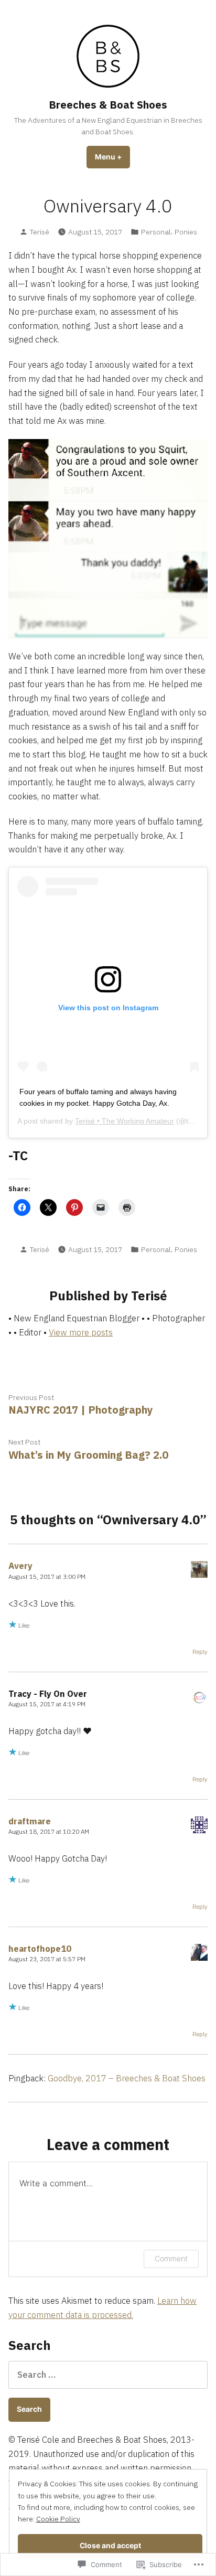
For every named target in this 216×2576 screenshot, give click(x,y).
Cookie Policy (58, 2519)
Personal (156, 232)
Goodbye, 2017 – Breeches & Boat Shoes (127, 2078)
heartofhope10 (40, 1949)
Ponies (186, 232)
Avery (20, 1566)
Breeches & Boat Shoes (108, 105)
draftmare (30, 1821)
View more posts (81, 1332)
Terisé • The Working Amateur (125, 1121)
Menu (112, 157)
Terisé (40, 232)
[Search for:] (108, 2375)
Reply (200, 1652)
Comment (171, 2258)
